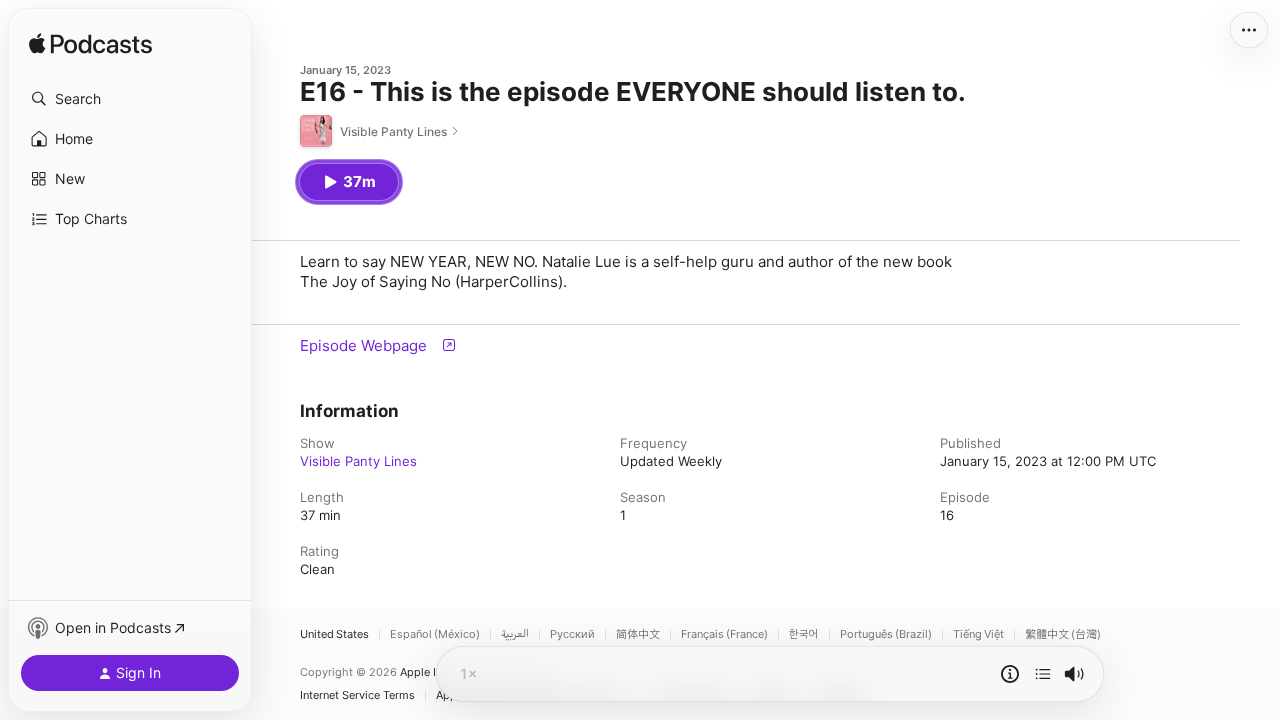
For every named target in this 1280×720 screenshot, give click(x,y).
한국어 (804, 634)
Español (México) (435, 634)
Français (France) (724, 634)
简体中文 (638, 634)
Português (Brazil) (886, 634)
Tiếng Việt (978, 634)
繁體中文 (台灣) (1063, 634)
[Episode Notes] (1010, 674)
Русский (572, 634)
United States (334, 634)
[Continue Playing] (1043, 674)
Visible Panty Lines (358, 461)
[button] (130, 99)
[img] (90, 45)
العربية (515, 634)
